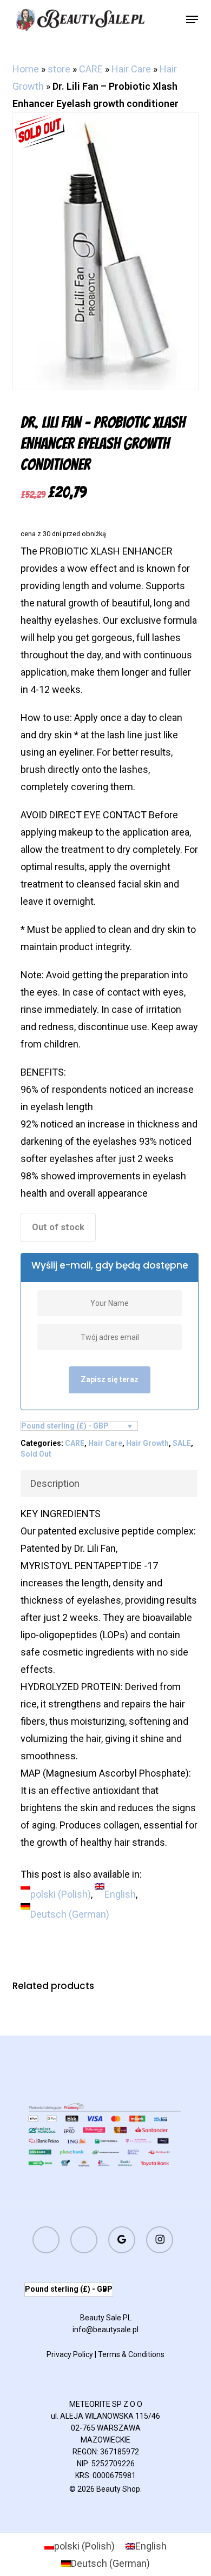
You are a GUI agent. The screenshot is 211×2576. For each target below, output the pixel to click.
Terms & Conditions (131, 2354)
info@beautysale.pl (105, 2330)
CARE (91, 69)
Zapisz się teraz (110, 1379)
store (59, 69)
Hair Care (131, 69)
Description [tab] (55, 1483)
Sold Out (36, 1454)
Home (26, 69)
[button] (192, 19)
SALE (182, 1443)
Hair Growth (147, 1443)
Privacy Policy (70, 2354)
